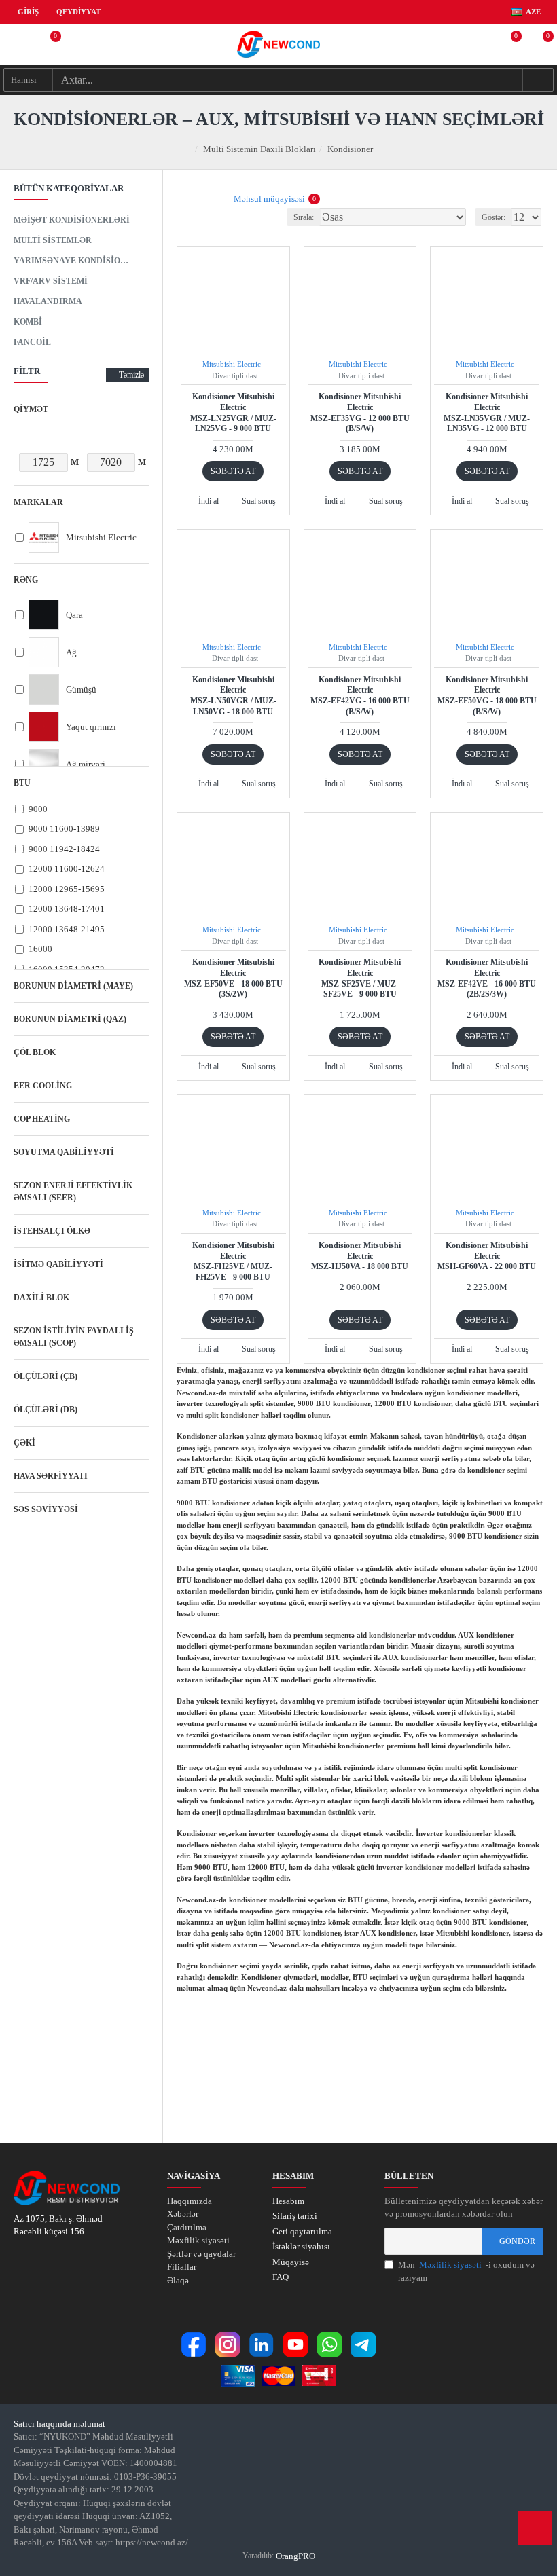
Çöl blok (35, 1052)
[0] (48, 44)
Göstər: (493, 217)
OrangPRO (295, 2556)
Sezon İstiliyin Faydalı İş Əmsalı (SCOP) (74, 1337)
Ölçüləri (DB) (46, 1410)
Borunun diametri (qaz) (70, 1019)
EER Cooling (43, 1086)
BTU (22, 783)
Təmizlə (131, 375)
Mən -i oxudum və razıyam (466, 2271)
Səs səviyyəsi (46, 1509)
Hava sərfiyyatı (51, 1476)
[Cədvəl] (185, 199)
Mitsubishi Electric (232, 364)
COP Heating (42, 1119)
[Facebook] (194, 2344)
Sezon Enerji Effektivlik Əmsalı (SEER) (73, 1192)
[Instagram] (228, 2344)
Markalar (38, 502)
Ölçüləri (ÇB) (46, 1376)
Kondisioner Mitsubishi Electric (233, 412)
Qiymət (31, 409)
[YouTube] (295, 2344)
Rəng (26, 580)
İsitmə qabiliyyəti (58, 1264)
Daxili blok (41, 1298)
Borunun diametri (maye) (73, 986)
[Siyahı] (202, 199)
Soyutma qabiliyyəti (64, 1152)
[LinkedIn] (262, 2344)
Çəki (24, 1443)
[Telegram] (363, 2344)
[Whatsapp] (329, 2344)
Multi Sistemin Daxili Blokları (259, 149)
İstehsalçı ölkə (52, 1231)
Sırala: (304, 217)
